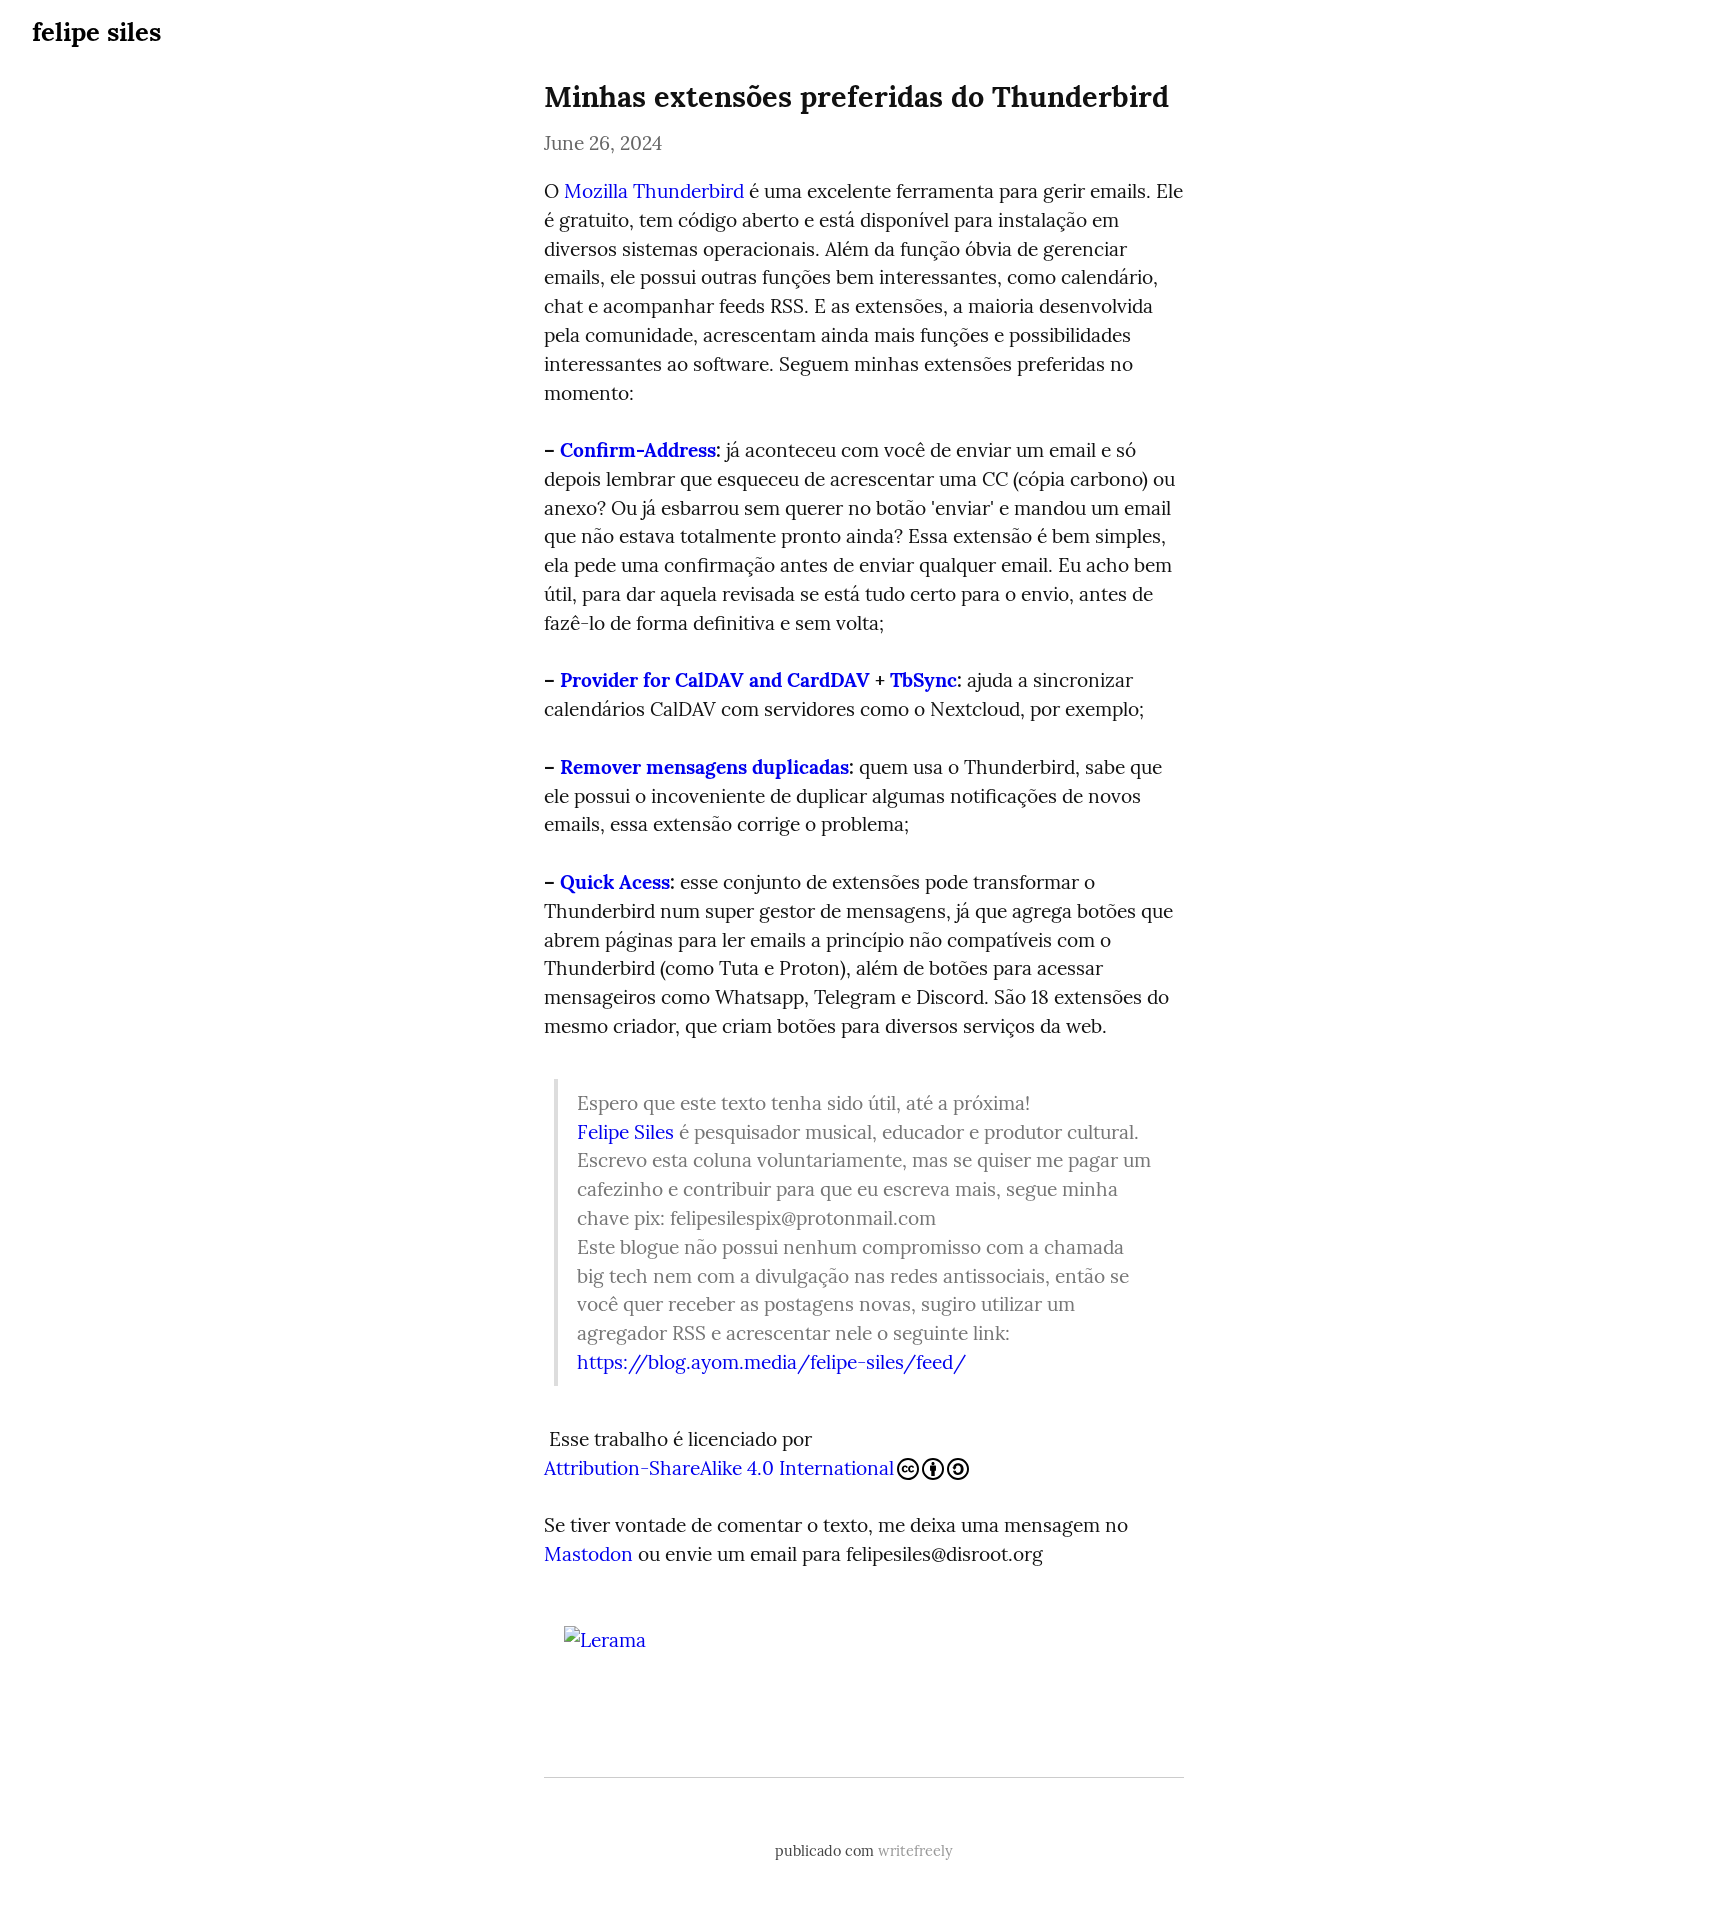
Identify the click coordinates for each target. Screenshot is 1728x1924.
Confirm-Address (638, 450)
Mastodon (588, 1554)
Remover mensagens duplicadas (704, 767)
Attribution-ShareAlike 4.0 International (719, 1468)
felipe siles (96, 31)
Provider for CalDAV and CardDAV (715, 680)
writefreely (915, 1851)
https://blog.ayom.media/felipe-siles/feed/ (771, 1362)
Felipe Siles (625, 1132)
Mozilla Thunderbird (654, 191)
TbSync (923, 680)
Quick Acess (615, 882)
